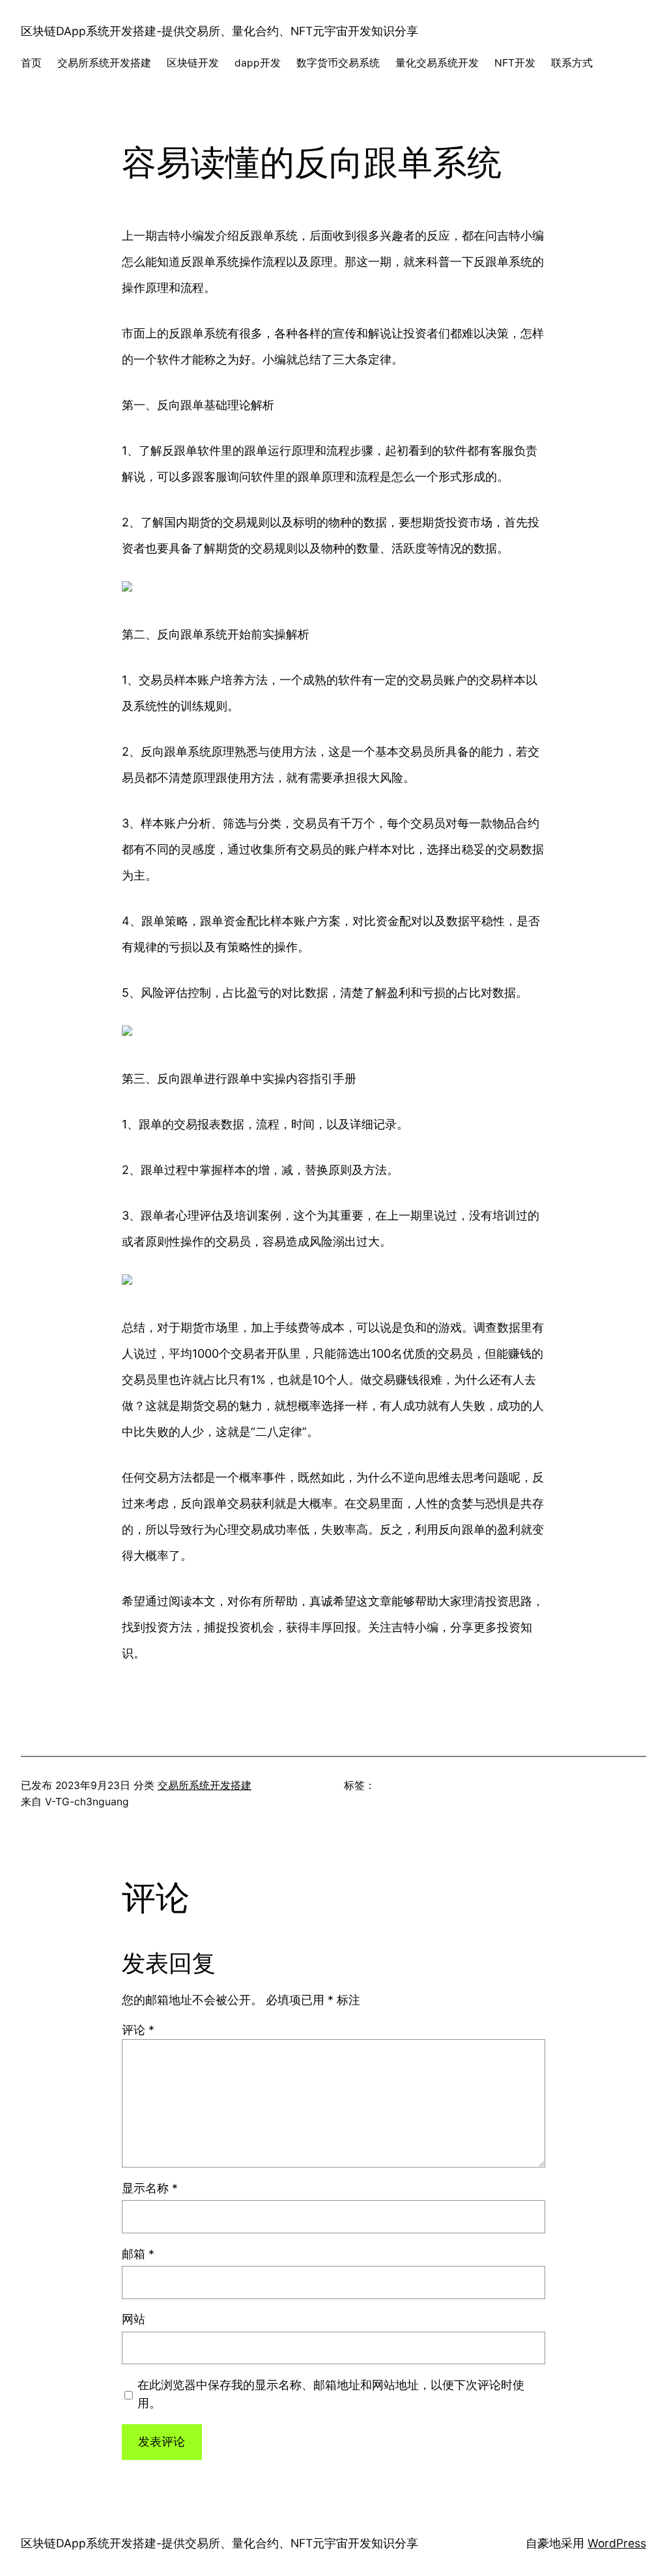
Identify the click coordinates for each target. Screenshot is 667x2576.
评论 (138, 2030)
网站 (134, 2319)
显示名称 (150, 2188)
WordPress (617, 2543)
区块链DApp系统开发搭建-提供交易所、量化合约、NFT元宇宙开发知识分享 (220, 31)
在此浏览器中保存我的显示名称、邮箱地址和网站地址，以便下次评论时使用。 (331, 2394)
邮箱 (138, 2254)
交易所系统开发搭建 (205, 1785)
